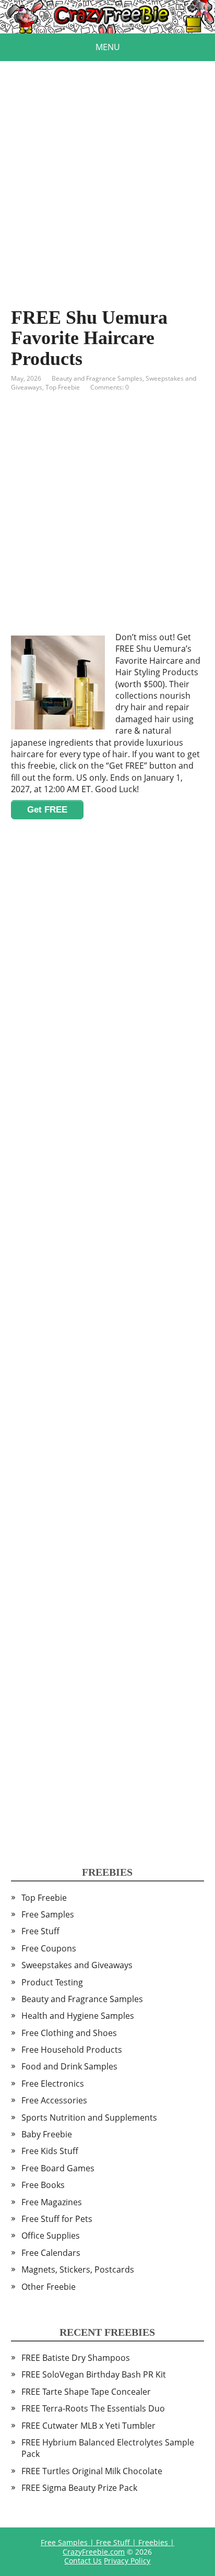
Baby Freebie (47, 2134)
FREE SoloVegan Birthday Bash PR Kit (94, 2374)
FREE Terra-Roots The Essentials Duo (93, 2408)
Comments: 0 (110, 387)
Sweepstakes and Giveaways (77, 1965)
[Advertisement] (107, 169)
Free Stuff (40, 1931)
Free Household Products (72, 2050)
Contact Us (83, 2561)
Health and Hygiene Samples (78, 2016)
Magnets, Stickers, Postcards (78, 2269)
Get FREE (47, 810)
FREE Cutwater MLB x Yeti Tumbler (88, 2426)
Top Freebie (63, 387)
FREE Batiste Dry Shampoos (76, 2358)
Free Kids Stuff (50, 2151)
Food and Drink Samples (69, 2066)
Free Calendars (51, 2253)
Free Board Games (58, 2168)
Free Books (43, 2185)
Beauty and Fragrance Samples (97, 378)
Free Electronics (53, 2084)
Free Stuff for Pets (57, 2219)
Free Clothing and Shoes (69, 2033)
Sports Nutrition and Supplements (89, 2118)
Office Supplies (51, 2236)
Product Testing (52, 1982)
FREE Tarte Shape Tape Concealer (86, 2392)
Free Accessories (54, 2100)
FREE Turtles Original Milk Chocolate (92, 2471)
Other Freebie (49, 2287)
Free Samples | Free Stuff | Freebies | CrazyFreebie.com (107, 2547)
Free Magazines (52, 2202)
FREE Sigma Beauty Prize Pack (79, 2488)
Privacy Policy (127, 2561)
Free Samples (48, 1914)
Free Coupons (49, 1948)
